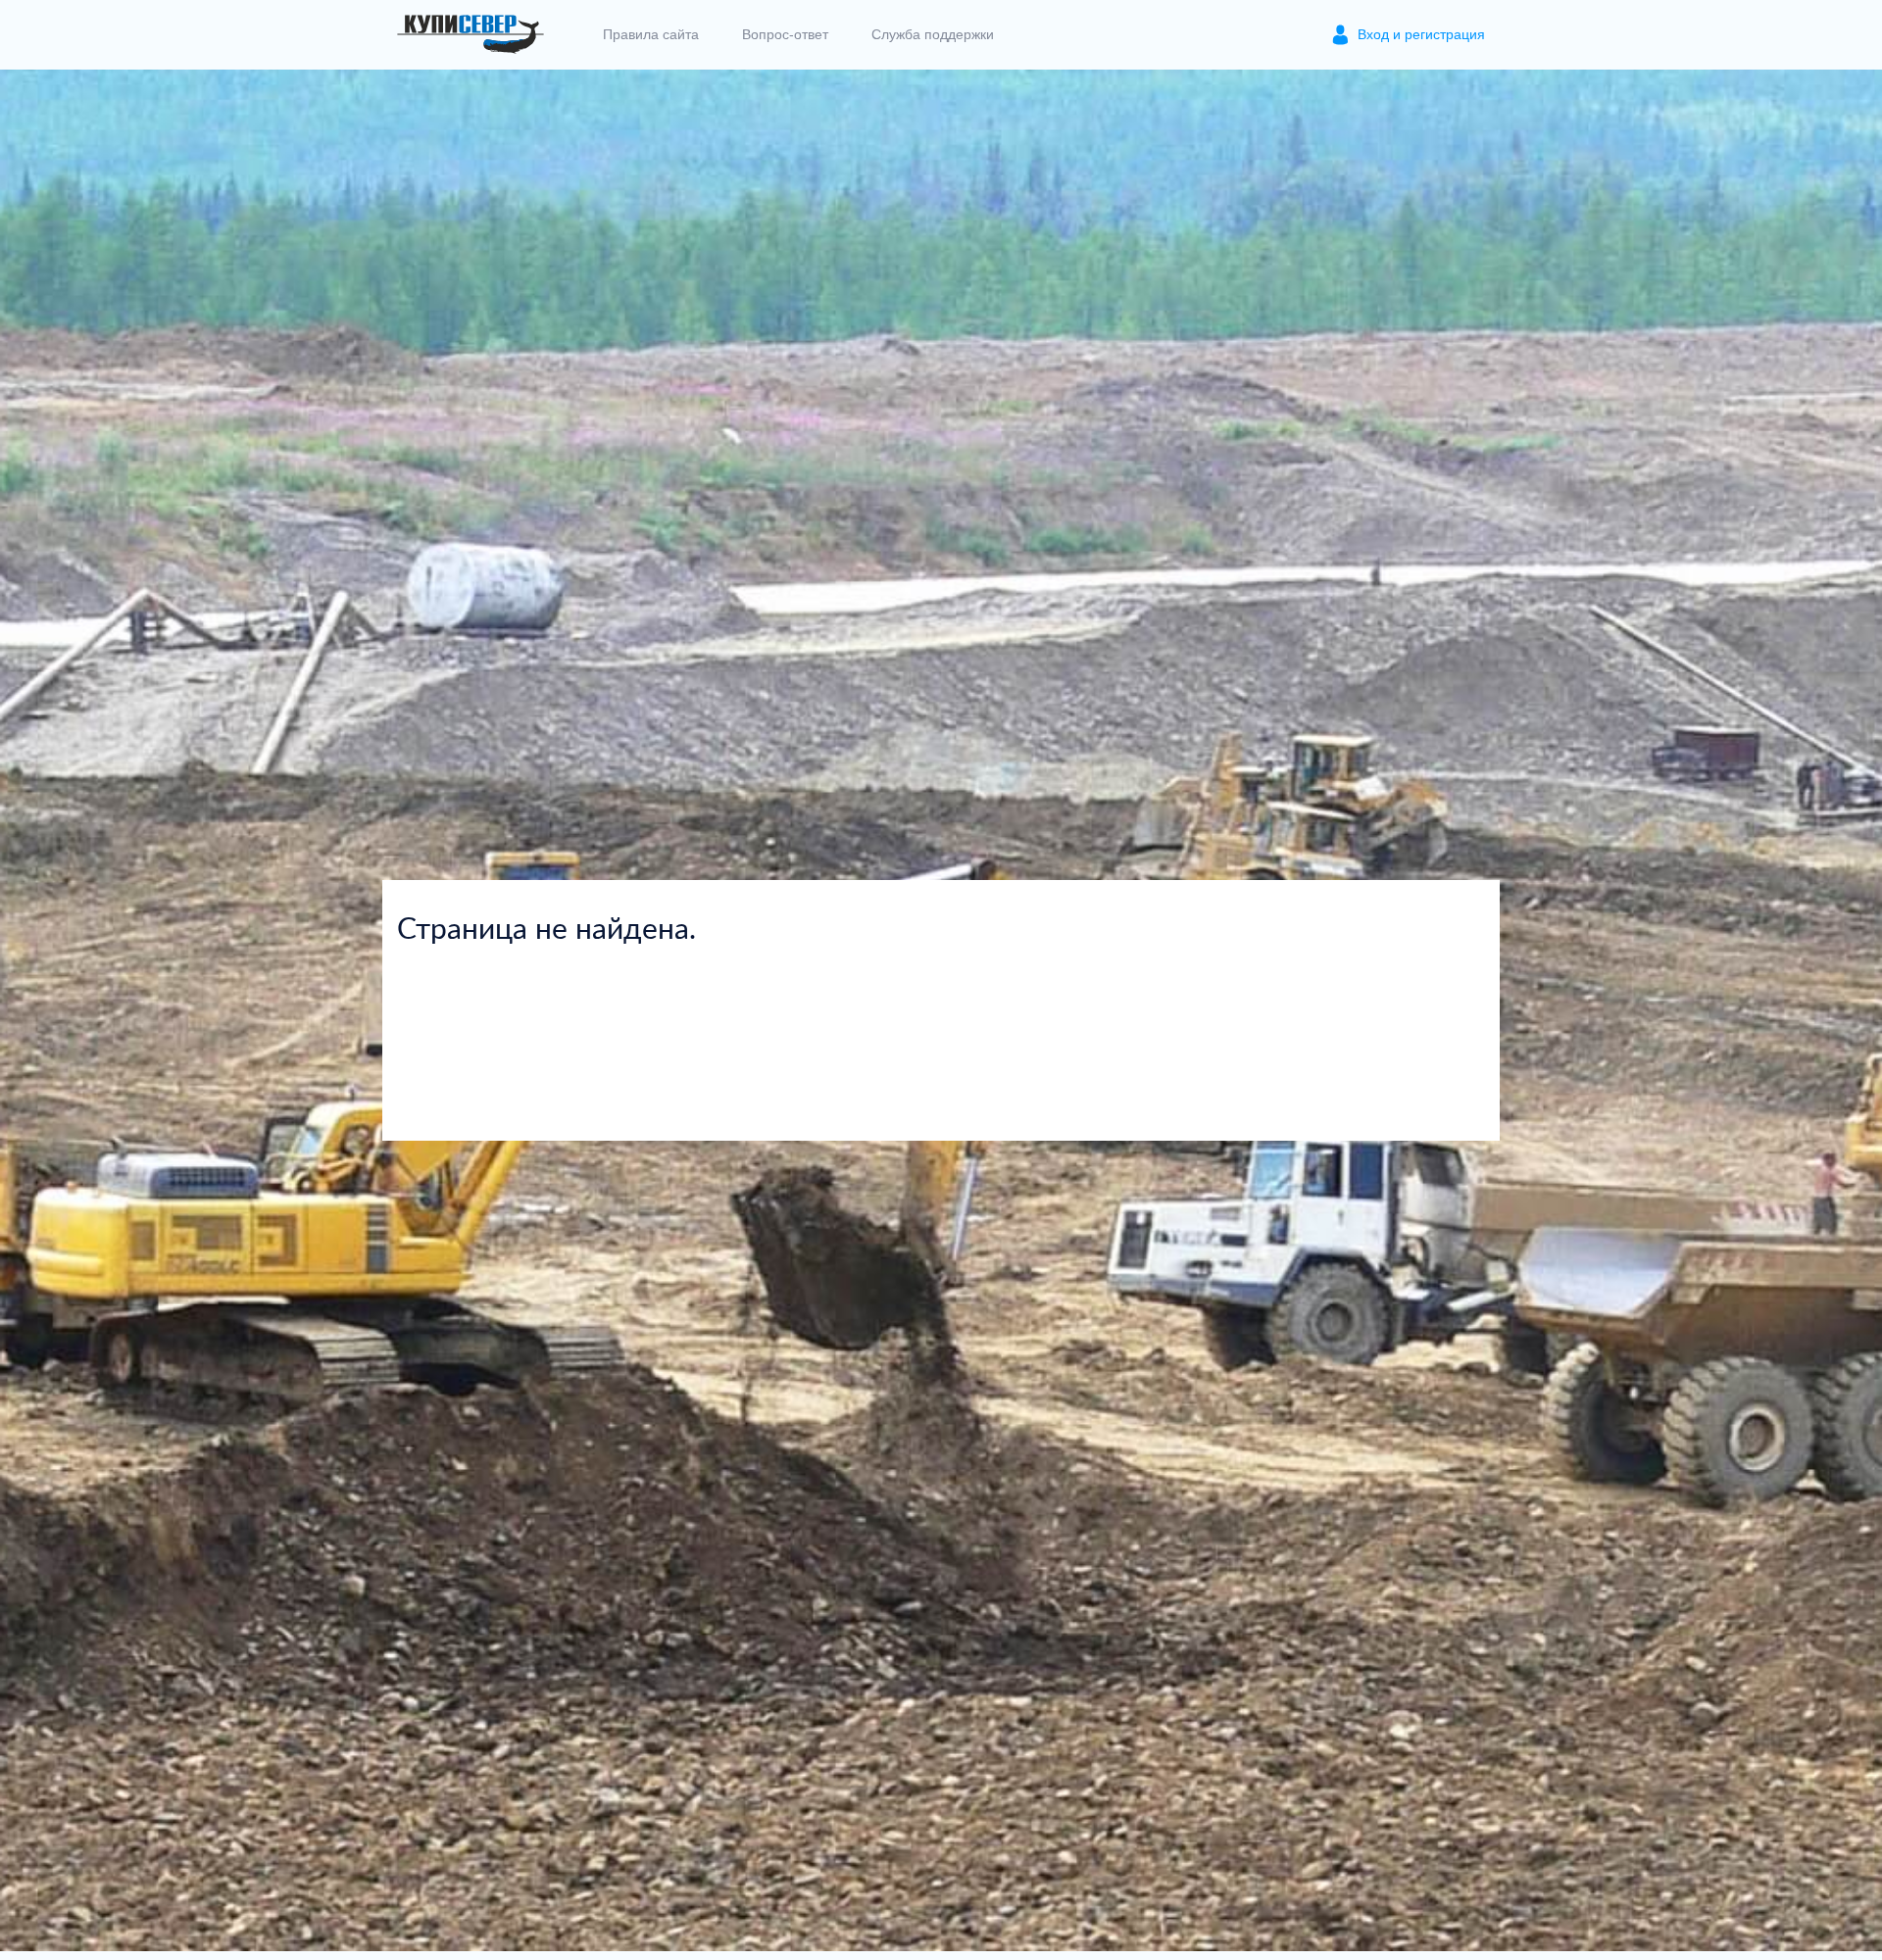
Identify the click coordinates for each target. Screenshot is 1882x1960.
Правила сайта (651, 34)
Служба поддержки (933, 34)
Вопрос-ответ (785, 34)
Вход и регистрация (1421, 34)
